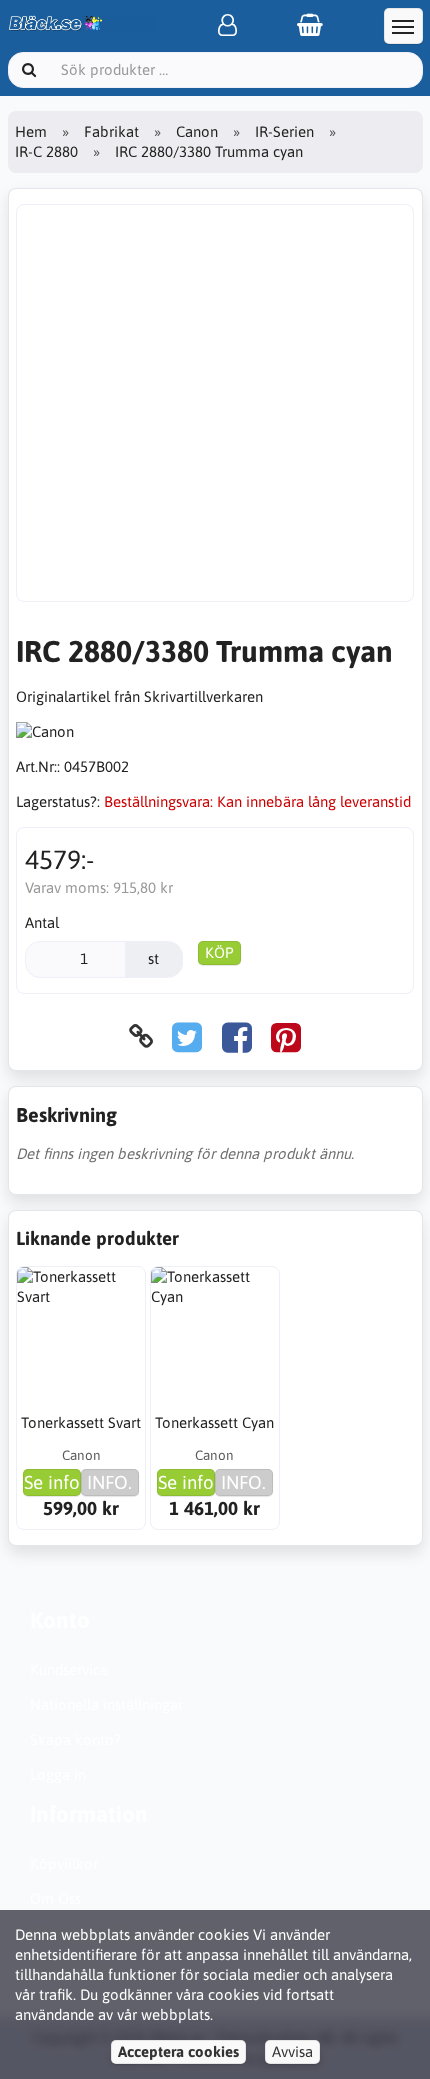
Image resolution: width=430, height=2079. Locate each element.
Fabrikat (111, 131)
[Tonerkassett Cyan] (215, 1331)
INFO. (109, 1482)
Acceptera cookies (178, 2051)
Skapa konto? (75, 1739)
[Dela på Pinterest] (286, 1036)
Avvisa (292, 2051)
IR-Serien (284, 131)
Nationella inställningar (106, 1704)
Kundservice (69, 1669)
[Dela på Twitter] (187, 1036)
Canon (197, 131)
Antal (42, 922)
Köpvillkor (64, 1863)
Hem (31, 131)
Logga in (58, 1774)
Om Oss (55, 1898)
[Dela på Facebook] (237, 1036)
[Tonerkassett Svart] (81, 1331)
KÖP (219, 952)
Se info (52, 1482)
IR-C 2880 (46, 151)
